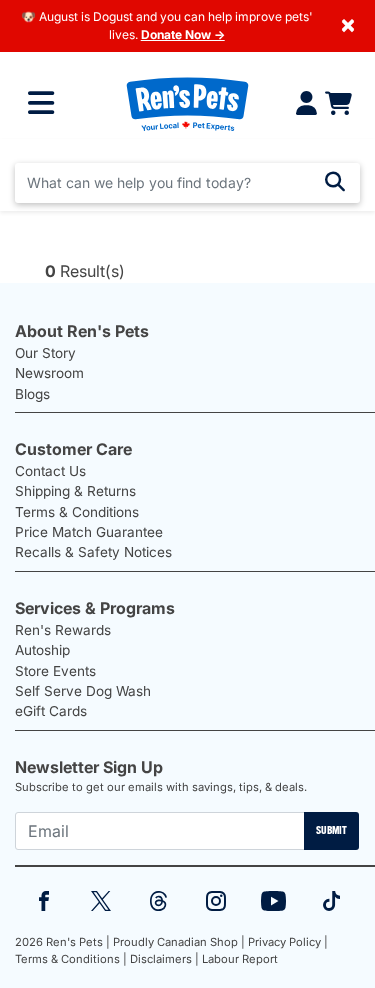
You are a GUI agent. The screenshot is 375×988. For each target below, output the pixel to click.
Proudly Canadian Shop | (179, 942)
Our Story (45, 353)
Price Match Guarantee (89, 532)
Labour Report (240, 959)
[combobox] (187, 183)
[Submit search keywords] (335, 182)
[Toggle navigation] (41, 103)
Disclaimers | (164, 959)
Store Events (55, 671)
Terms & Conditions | (71, 959)
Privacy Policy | (288, 942)
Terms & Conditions (77, 512)
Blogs (32, 394)
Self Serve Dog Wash (83, 691)
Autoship (42, 650)
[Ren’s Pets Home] (187, 103)
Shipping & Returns (75, 491)
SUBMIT (331, 830)
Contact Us (50, 471)
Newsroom (49, 373)
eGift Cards (51, 711)
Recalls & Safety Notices (93, 552)
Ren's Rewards (63, 630)
